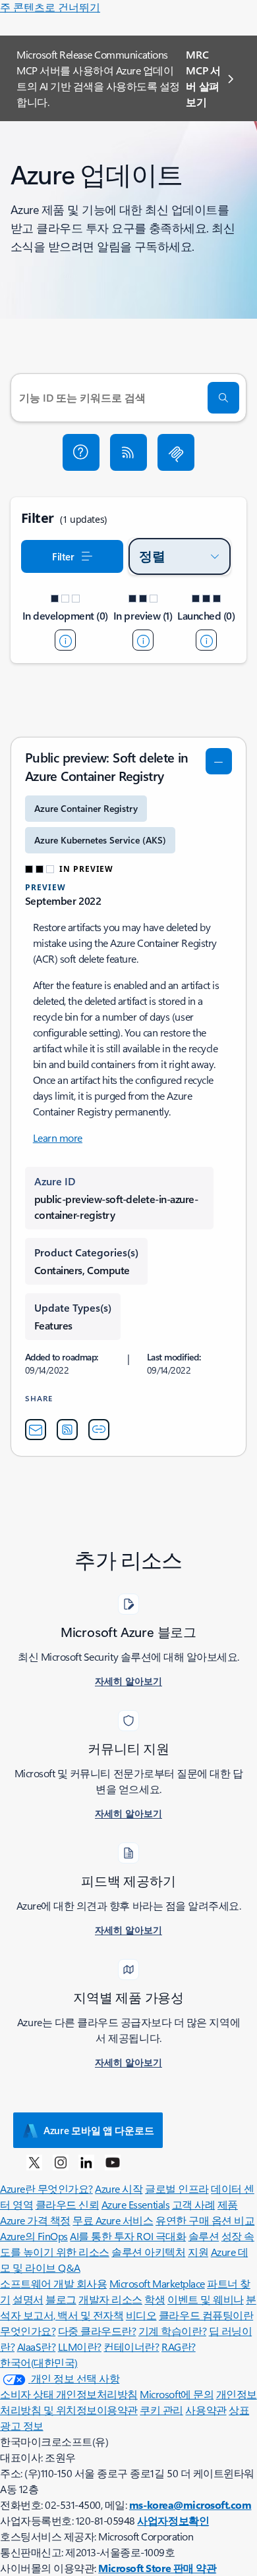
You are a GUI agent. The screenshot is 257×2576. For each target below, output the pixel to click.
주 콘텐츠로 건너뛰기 (50, 7)
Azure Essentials (135, 2204)
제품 (228, 2204)
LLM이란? (80, 2347)
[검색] (223, 398)
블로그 (61, 2299)
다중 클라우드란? (97, 2331)
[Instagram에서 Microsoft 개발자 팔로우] (61, 2162)
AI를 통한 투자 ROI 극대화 (128, 2236)
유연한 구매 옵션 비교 (205, 2220)
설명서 (28, 2299)
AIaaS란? (37, 2347)
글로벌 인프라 (177, 2188)
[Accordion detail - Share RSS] (67, 1430)
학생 (155, 2299)
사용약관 (206, 2410)
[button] (81, 452)
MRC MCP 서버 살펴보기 (203, 78)
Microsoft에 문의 (177, 2394)
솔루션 (204, 2236)
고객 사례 (194, 2204)
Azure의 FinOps (34, 2236)
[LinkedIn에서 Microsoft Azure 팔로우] (86, 2162)
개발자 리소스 (110, 2299)
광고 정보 (22, 2426)
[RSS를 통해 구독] (128, 452)
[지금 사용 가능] (206, 640)
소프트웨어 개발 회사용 (53, 2283)
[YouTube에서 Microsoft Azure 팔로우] (113, 2162)
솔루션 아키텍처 (148, 2252)
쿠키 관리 (161, 2410)
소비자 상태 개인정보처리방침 (69, 2394)
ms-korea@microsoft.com (190, 2505)
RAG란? (179, 2347)
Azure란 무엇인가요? (46, 2188)
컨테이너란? (131, 2347)
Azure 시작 (119, 2188)
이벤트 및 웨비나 (206, 2299)
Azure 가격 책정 (35, 2220)
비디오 (141, 2315)
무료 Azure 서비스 (113, 2220)
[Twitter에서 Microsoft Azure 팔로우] (34, 2162)
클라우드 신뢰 (68, 2204)
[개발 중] (65, 640)
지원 (198, 2252)
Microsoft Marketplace (157, 2283)
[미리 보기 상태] (143, 640)
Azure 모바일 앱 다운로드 (99, 2130)
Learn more (58, 1138)
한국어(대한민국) (39, 2362)
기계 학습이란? (172, 2331)
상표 (239, 2410)
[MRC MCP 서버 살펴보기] (176, 452)
